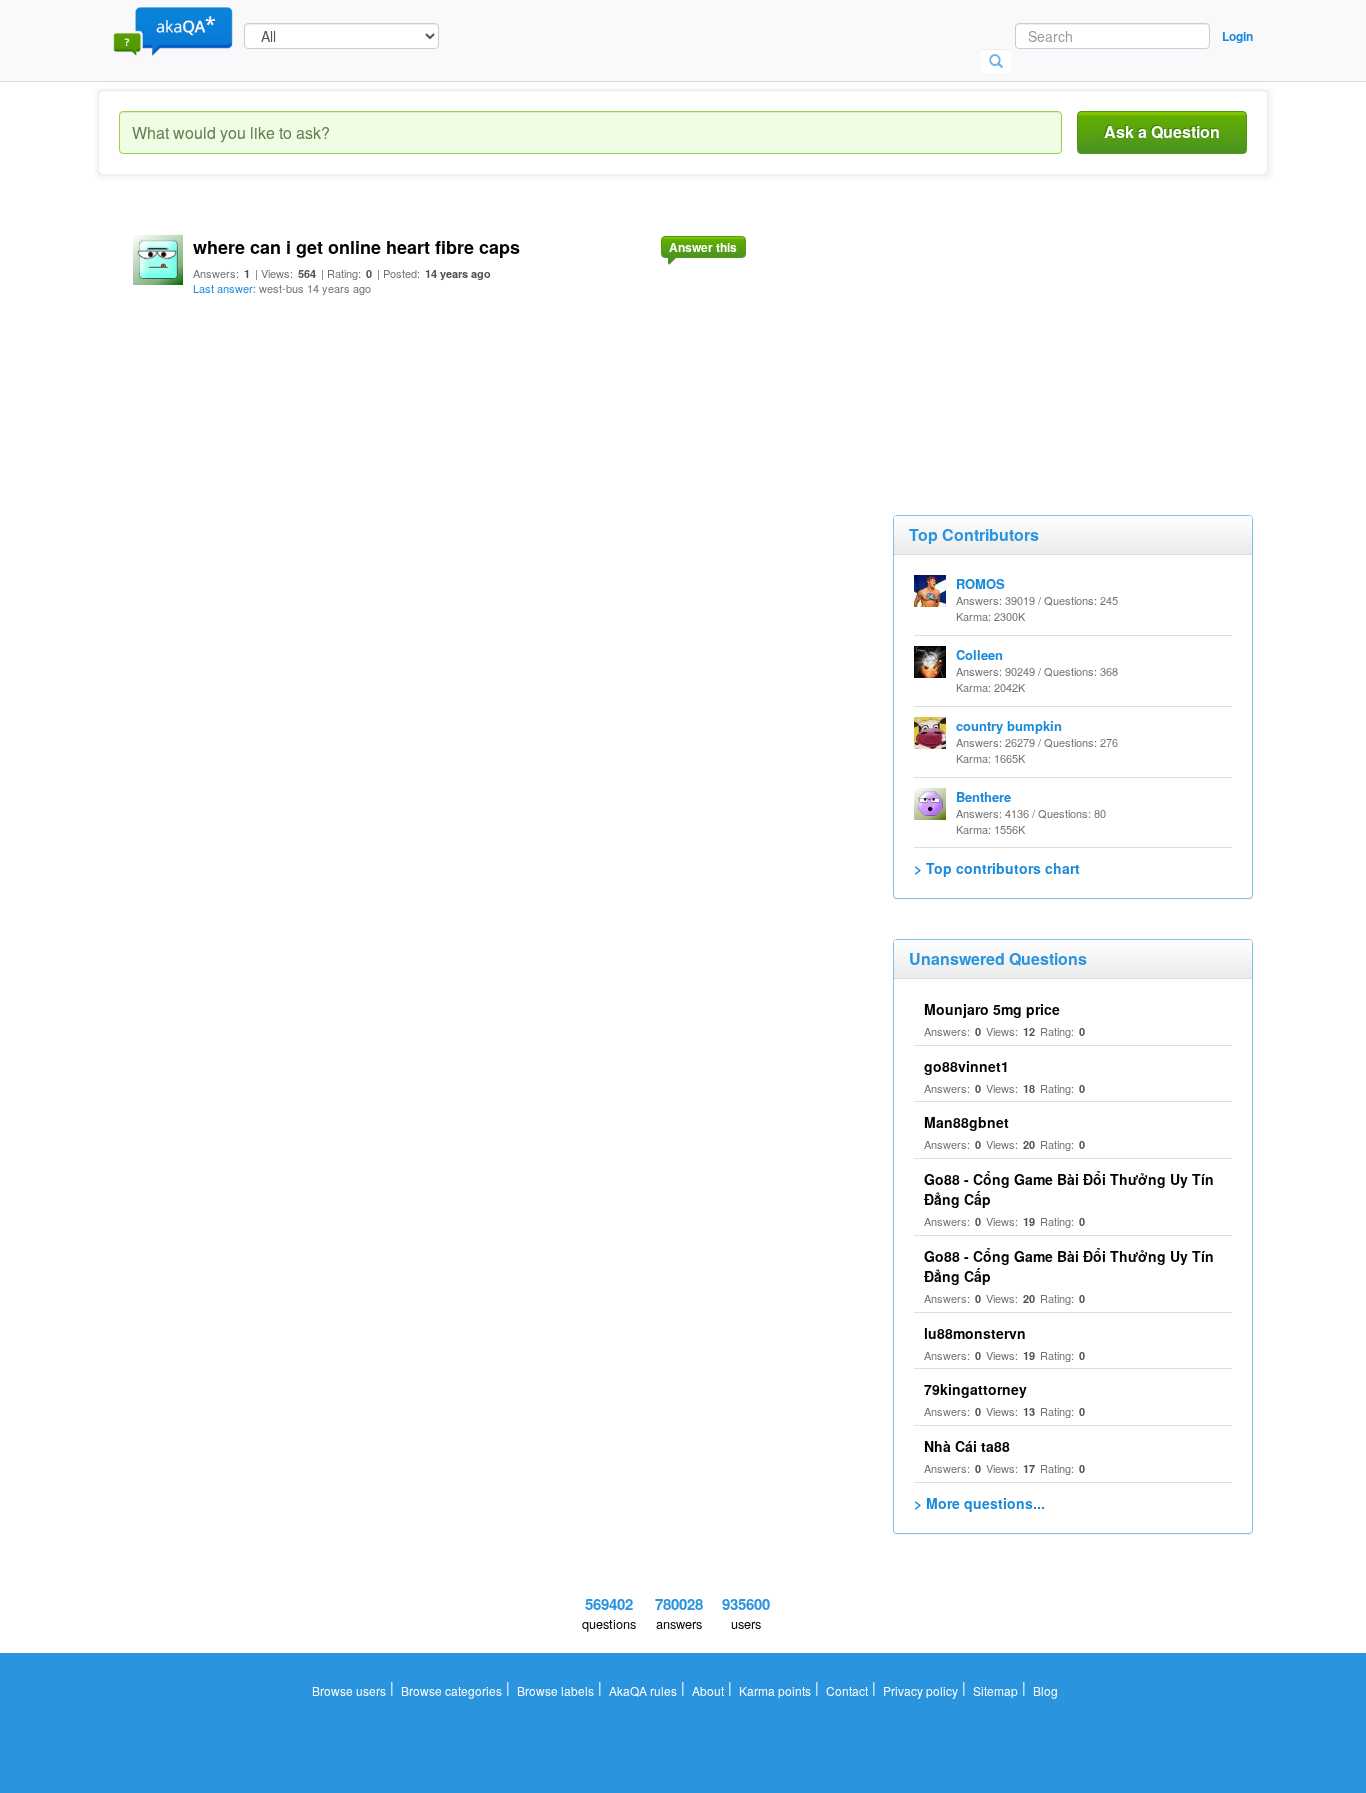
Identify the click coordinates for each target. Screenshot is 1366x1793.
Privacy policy (920, 1690)
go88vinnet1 (966, 1066)
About (708, 1690)
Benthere (983, 796)
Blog (1045, 1690)
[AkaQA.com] (173, 30)
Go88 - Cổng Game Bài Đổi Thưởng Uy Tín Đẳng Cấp (1069, 1266)
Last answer (223, 288)
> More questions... (979, 1503)
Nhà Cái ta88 (967, 1446)
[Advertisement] (1043, 340)
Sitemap (995, 1690)
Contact (847, 1690)
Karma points (775, 1690)
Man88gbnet (966, 1122)
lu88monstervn (975, 1333)
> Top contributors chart (997, 868)
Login (1237, 36)
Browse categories (451, 1690)
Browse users (349, 1690)
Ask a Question (1162, 131)
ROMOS (980, 583)
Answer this (703, 247)
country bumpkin (1009, 725)
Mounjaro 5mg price (992, 1009)
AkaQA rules (643, 1690)
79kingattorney (975, 1389)
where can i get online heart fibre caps (356, 247)
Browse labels (555, 1690)
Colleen (979, 654)
